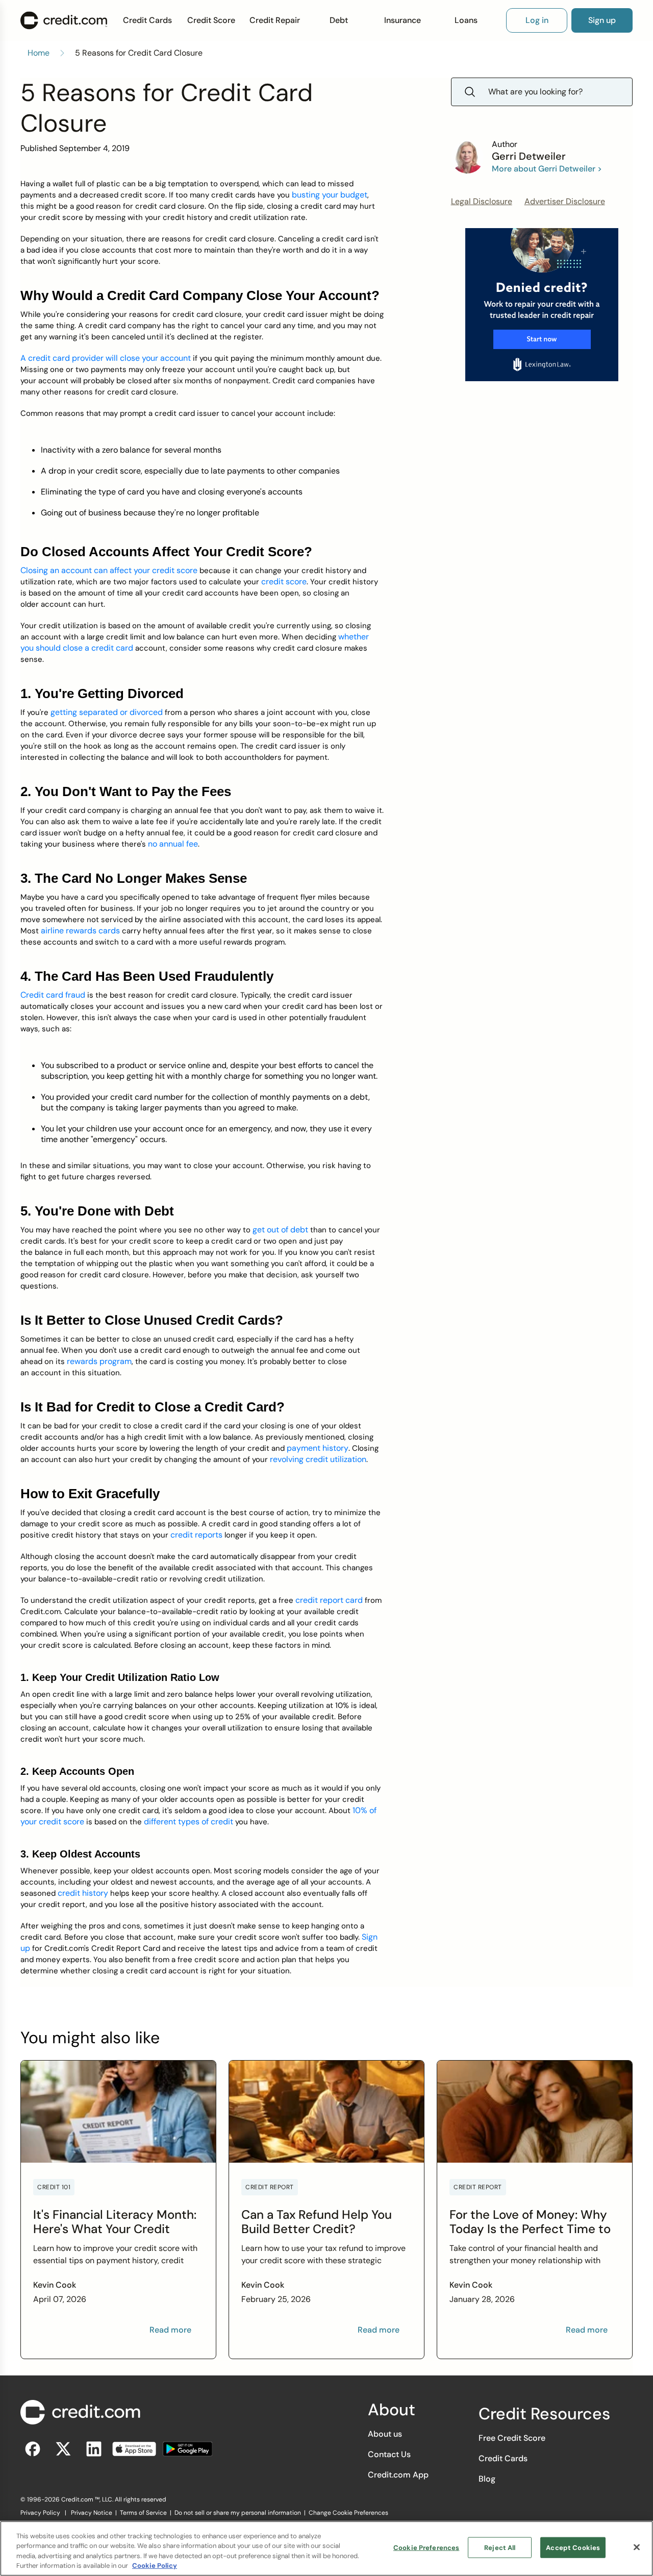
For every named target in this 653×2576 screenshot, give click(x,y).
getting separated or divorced (107, 712)
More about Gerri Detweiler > (547, 169)
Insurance (403, 20)
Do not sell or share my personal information (238, 2513)
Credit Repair (275, 20)
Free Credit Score (512, 2438)
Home (39, 53)
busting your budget (330, 195)
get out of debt (280, 1230)
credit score (284, 581)
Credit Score (211, 20)
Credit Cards (147, 20)
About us (385, 2434)
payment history (318, 1448)
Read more (170, 2330)
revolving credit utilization (318, 1459)
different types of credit (189, 1822)
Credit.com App (398, 2475)
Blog (487, 2479)
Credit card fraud (53, 995)
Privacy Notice (92, 2513)
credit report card (329, 1600)
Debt (339, 20)
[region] (326, 2548)
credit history (83, 1893)
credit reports (196, 1535)
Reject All (500, 2548)
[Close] (637, 2547)
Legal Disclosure (482, 201)
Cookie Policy (155, 2566)
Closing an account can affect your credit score (109, 570)
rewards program (99, 1361)
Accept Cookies (573, 2548)
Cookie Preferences (426, 2548)
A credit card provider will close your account (106, 358)
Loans (466, 20)
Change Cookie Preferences (348, 2513)
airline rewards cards (80, 931)
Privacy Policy (40, 2513)
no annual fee (173, 844)
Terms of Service (143, 2513)
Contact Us (389, 2454)
